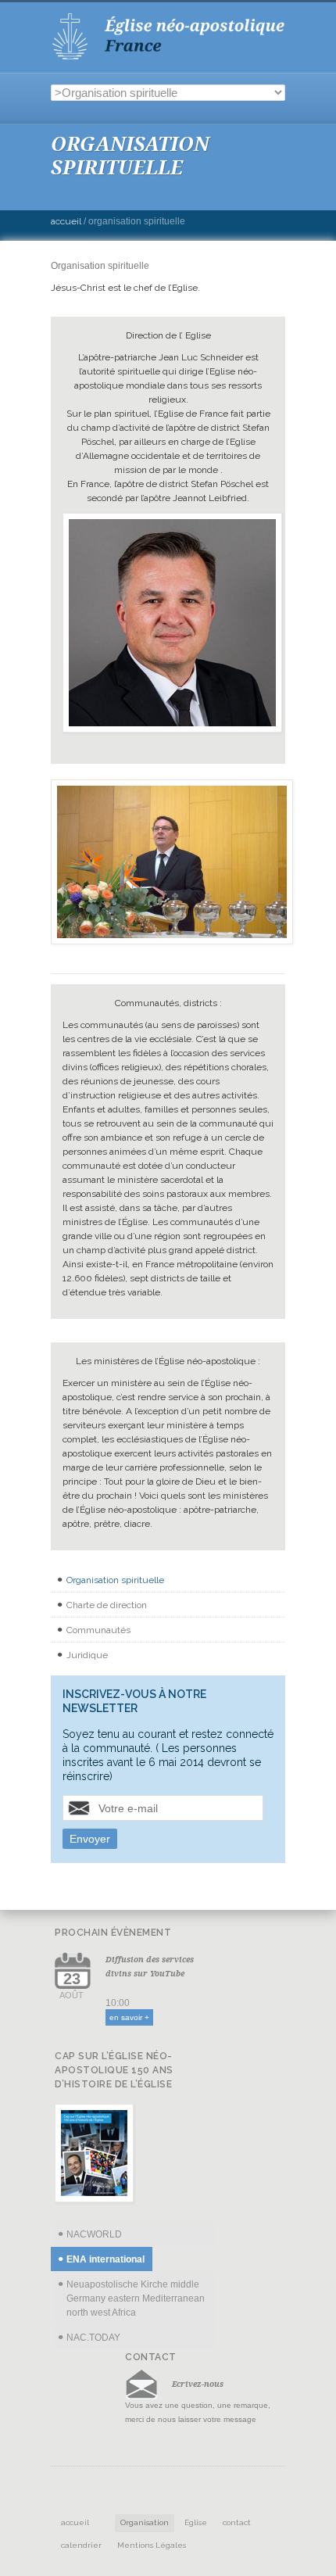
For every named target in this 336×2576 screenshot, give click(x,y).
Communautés (98, 1630)
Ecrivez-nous (198, 2384)
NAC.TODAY (93, 2338)
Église (196, 2522)
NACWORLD (94, 2234)
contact (237, 2522)
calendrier (81, 2545)
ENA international (105, 2259)
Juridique (87, 1655)
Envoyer (90, 1839)
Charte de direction (107, 1605)
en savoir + (129, 2017)
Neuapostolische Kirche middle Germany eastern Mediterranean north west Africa (136, 2298)
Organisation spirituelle (115, 1580)
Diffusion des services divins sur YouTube (150, 1966)
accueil (75, 2522)
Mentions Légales (152, 2545)
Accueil (66, 221)
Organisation (145, 2522)
